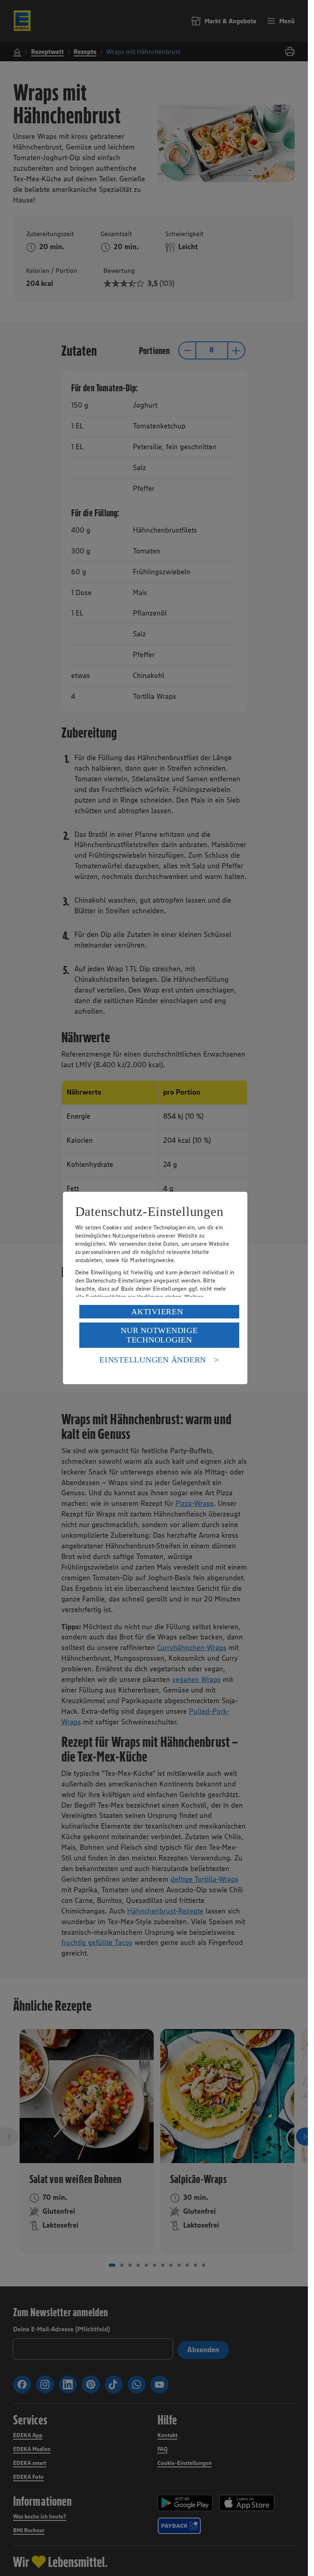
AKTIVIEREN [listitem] (157, 1311)
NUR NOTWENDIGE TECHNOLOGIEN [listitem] (159, 1335)
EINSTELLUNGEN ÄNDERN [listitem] (153, 1360)
